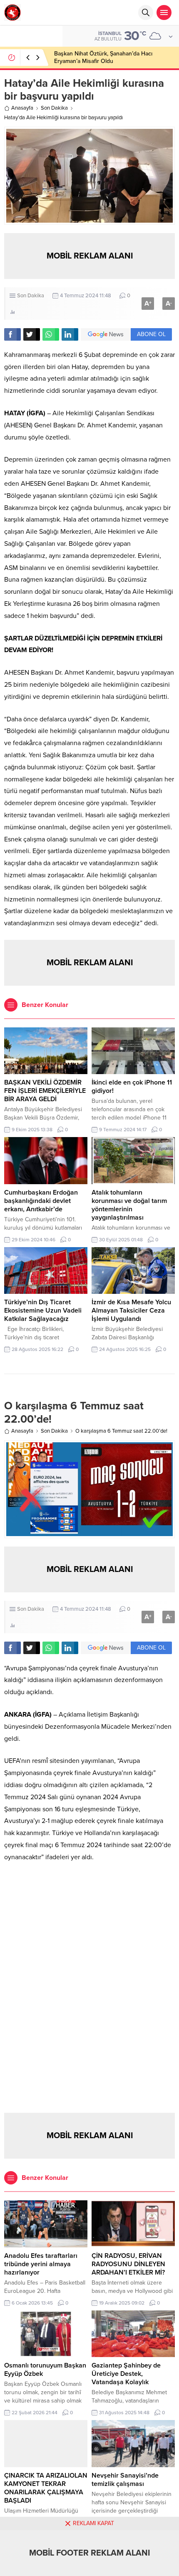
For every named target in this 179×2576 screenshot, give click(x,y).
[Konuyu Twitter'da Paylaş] (32, 334)
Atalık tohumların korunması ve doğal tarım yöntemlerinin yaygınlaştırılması (129, 1205)
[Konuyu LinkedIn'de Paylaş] (70, 334)
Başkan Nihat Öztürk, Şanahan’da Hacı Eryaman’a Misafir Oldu (103, 57)
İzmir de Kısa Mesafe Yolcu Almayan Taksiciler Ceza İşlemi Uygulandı (131, 1311)
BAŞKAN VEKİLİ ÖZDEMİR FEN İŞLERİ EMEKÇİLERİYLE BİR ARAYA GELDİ (45, 1091)
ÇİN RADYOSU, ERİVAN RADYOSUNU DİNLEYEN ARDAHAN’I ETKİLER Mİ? (128, 2264)
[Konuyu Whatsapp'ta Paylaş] (51, 334)
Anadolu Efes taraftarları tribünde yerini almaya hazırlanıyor (41, 2264)
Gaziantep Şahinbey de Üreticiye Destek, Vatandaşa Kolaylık (126, 2374)
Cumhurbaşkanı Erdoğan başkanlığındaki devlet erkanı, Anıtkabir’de (41, 1201)
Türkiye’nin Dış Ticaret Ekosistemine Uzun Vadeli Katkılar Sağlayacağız (43, 1311)
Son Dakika (54, 108)
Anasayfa (22, 108)
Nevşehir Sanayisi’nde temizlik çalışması (125, 2480)
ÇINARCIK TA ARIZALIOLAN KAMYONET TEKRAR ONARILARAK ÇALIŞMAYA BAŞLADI (46, 2488)
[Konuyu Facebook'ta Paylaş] (12, 334)
